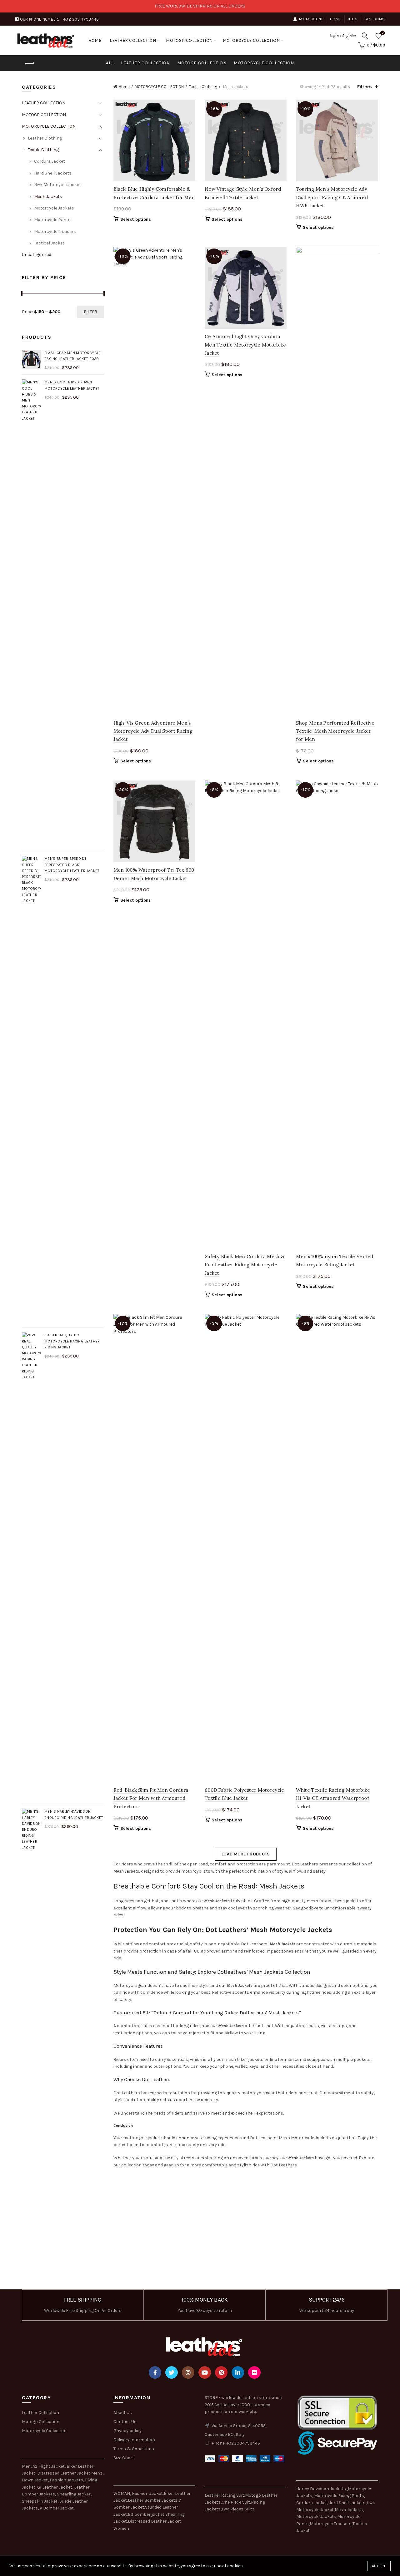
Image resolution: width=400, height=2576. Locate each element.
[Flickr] (254, 2372)
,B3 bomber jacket (146, 2514)
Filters (365, 87)
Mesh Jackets (48, 197)
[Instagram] (188, 2372)
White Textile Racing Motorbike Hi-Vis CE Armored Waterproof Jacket (333, 1798)
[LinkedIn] (238, 2372)
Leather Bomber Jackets (153, 2500)
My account (311, 19)
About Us (123, 2413)
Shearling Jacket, (74, 2494)
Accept (379, 2566)
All (110, 63)
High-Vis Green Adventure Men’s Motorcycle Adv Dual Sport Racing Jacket (153, 731)
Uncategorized (37, 255)
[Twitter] (172, 2372)
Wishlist (383, 33)
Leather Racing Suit (224, 2495)
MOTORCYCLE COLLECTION (251, 40)
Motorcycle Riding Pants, (340, 2496)
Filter (91, 312)
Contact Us (125, 2422)
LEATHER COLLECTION (133, 40)
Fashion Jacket (147, 2493)
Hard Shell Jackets (53, 173)
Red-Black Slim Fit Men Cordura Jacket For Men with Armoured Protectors (151, 1798)
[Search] (365, 36)
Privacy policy (127, 2431)
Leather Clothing (45, 138)
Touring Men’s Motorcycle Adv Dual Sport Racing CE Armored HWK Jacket (332, 197)
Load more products (246, 1854)
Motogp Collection (41, 2422)
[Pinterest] (221, 2372)
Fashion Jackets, (67, 2480)
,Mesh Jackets (348, 2510)
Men (26, 2466)
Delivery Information (134, 2440)
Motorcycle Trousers (55, 231)
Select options (136, 219)
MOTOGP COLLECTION (189, 40)
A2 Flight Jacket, (49, 2466)
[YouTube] (205, 2372)
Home (335, 19)
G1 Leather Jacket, (55, 2487)
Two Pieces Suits (238, 2509)
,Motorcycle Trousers (330, 2524)
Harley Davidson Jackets (322, 2489)
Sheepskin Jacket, (40, 2501)
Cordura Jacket (50, 161)
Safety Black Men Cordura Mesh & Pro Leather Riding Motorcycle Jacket (245, 1265)
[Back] (30, 64)
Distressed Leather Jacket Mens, (70, 2473)
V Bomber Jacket (57, 2508)
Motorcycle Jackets (54, 208)
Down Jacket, (35, 2480)
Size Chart (375, 19)
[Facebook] (155, 2372)
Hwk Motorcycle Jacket (57, 185)
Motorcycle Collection (44, 2431)
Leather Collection (40, 2413)
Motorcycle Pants (52, 220)
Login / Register (343, 36)
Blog (352, 19)
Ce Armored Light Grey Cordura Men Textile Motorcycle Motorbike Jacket (245, 345)
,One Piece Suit (235, 2502)
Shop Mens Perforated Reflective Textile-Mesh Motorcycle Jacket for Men (335, 731)
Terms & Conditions (134, 2449)
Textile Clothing (203, 87)
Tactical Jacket (49, 243)
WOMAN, (122, 2493)
